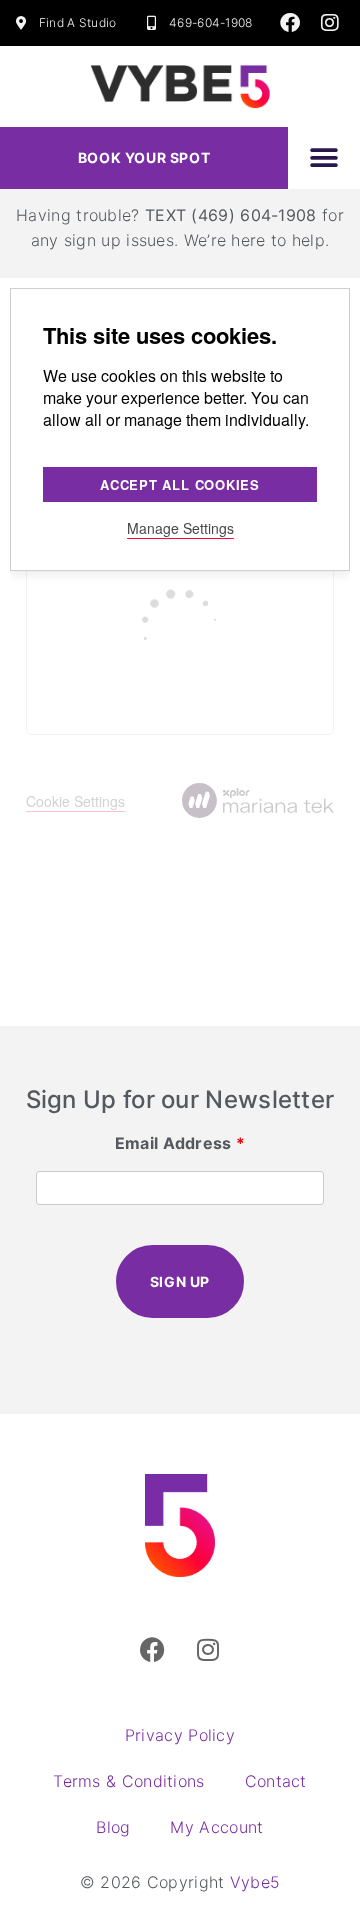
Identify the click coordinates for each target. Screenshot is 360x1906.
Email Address (180, 1143)
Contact (276, 1781)
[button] (323, 157)
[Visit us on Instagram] (330, 23)
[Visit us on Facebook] (290, 23)
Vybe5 (255, 1882)
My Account (216, 1827)
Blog (113, 1827)
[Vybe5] (180, 1526)
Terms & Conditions (128, 1781)
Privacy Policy (180, 1735)
